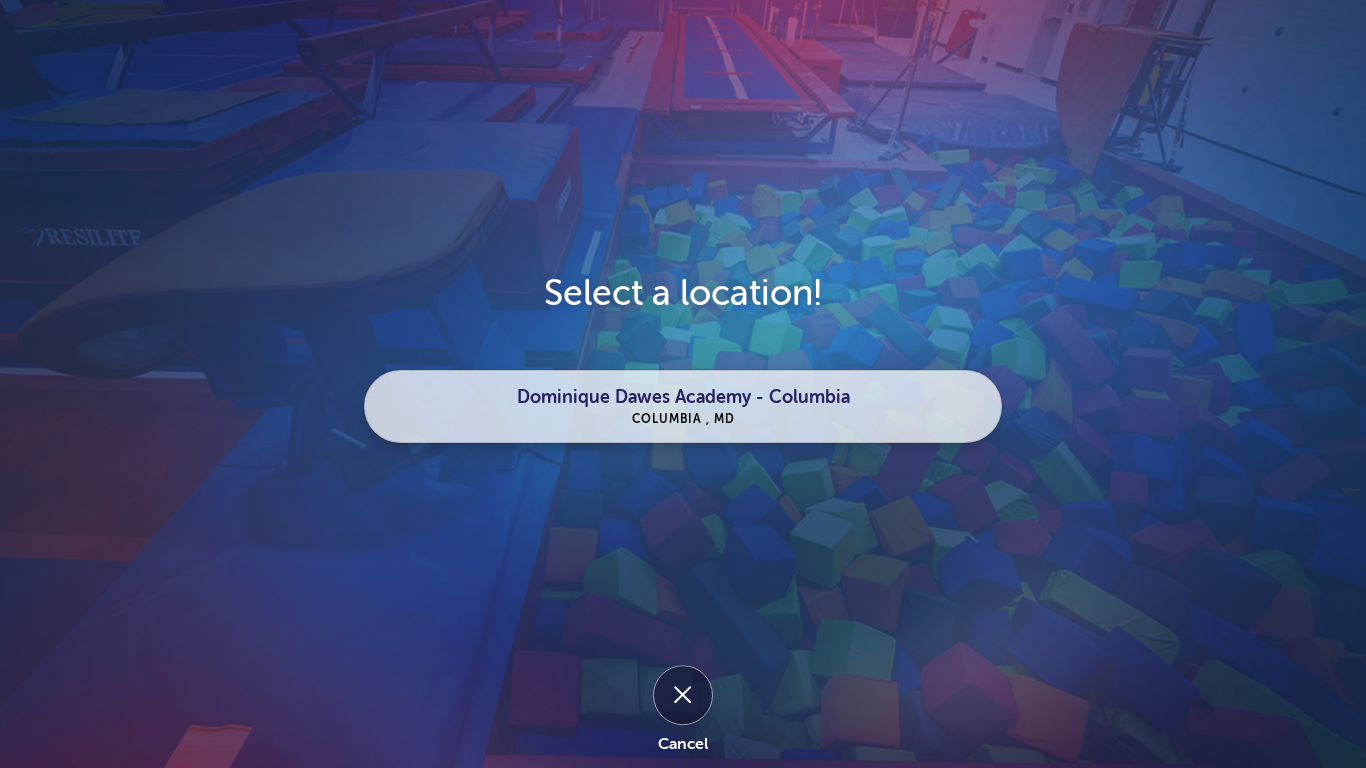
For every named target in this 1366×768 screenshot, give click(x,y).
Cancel (683, 745)
